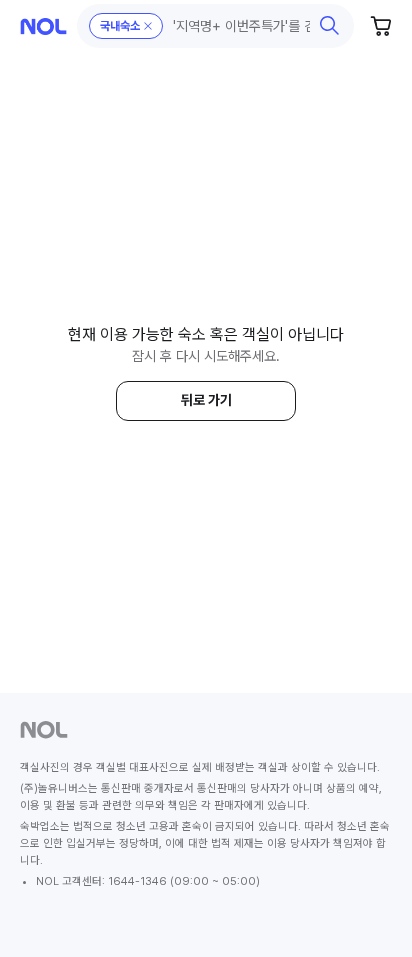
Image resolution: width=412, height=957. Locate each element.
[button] (216, 26)
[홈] (43, 26)
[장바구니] (382, 26)
